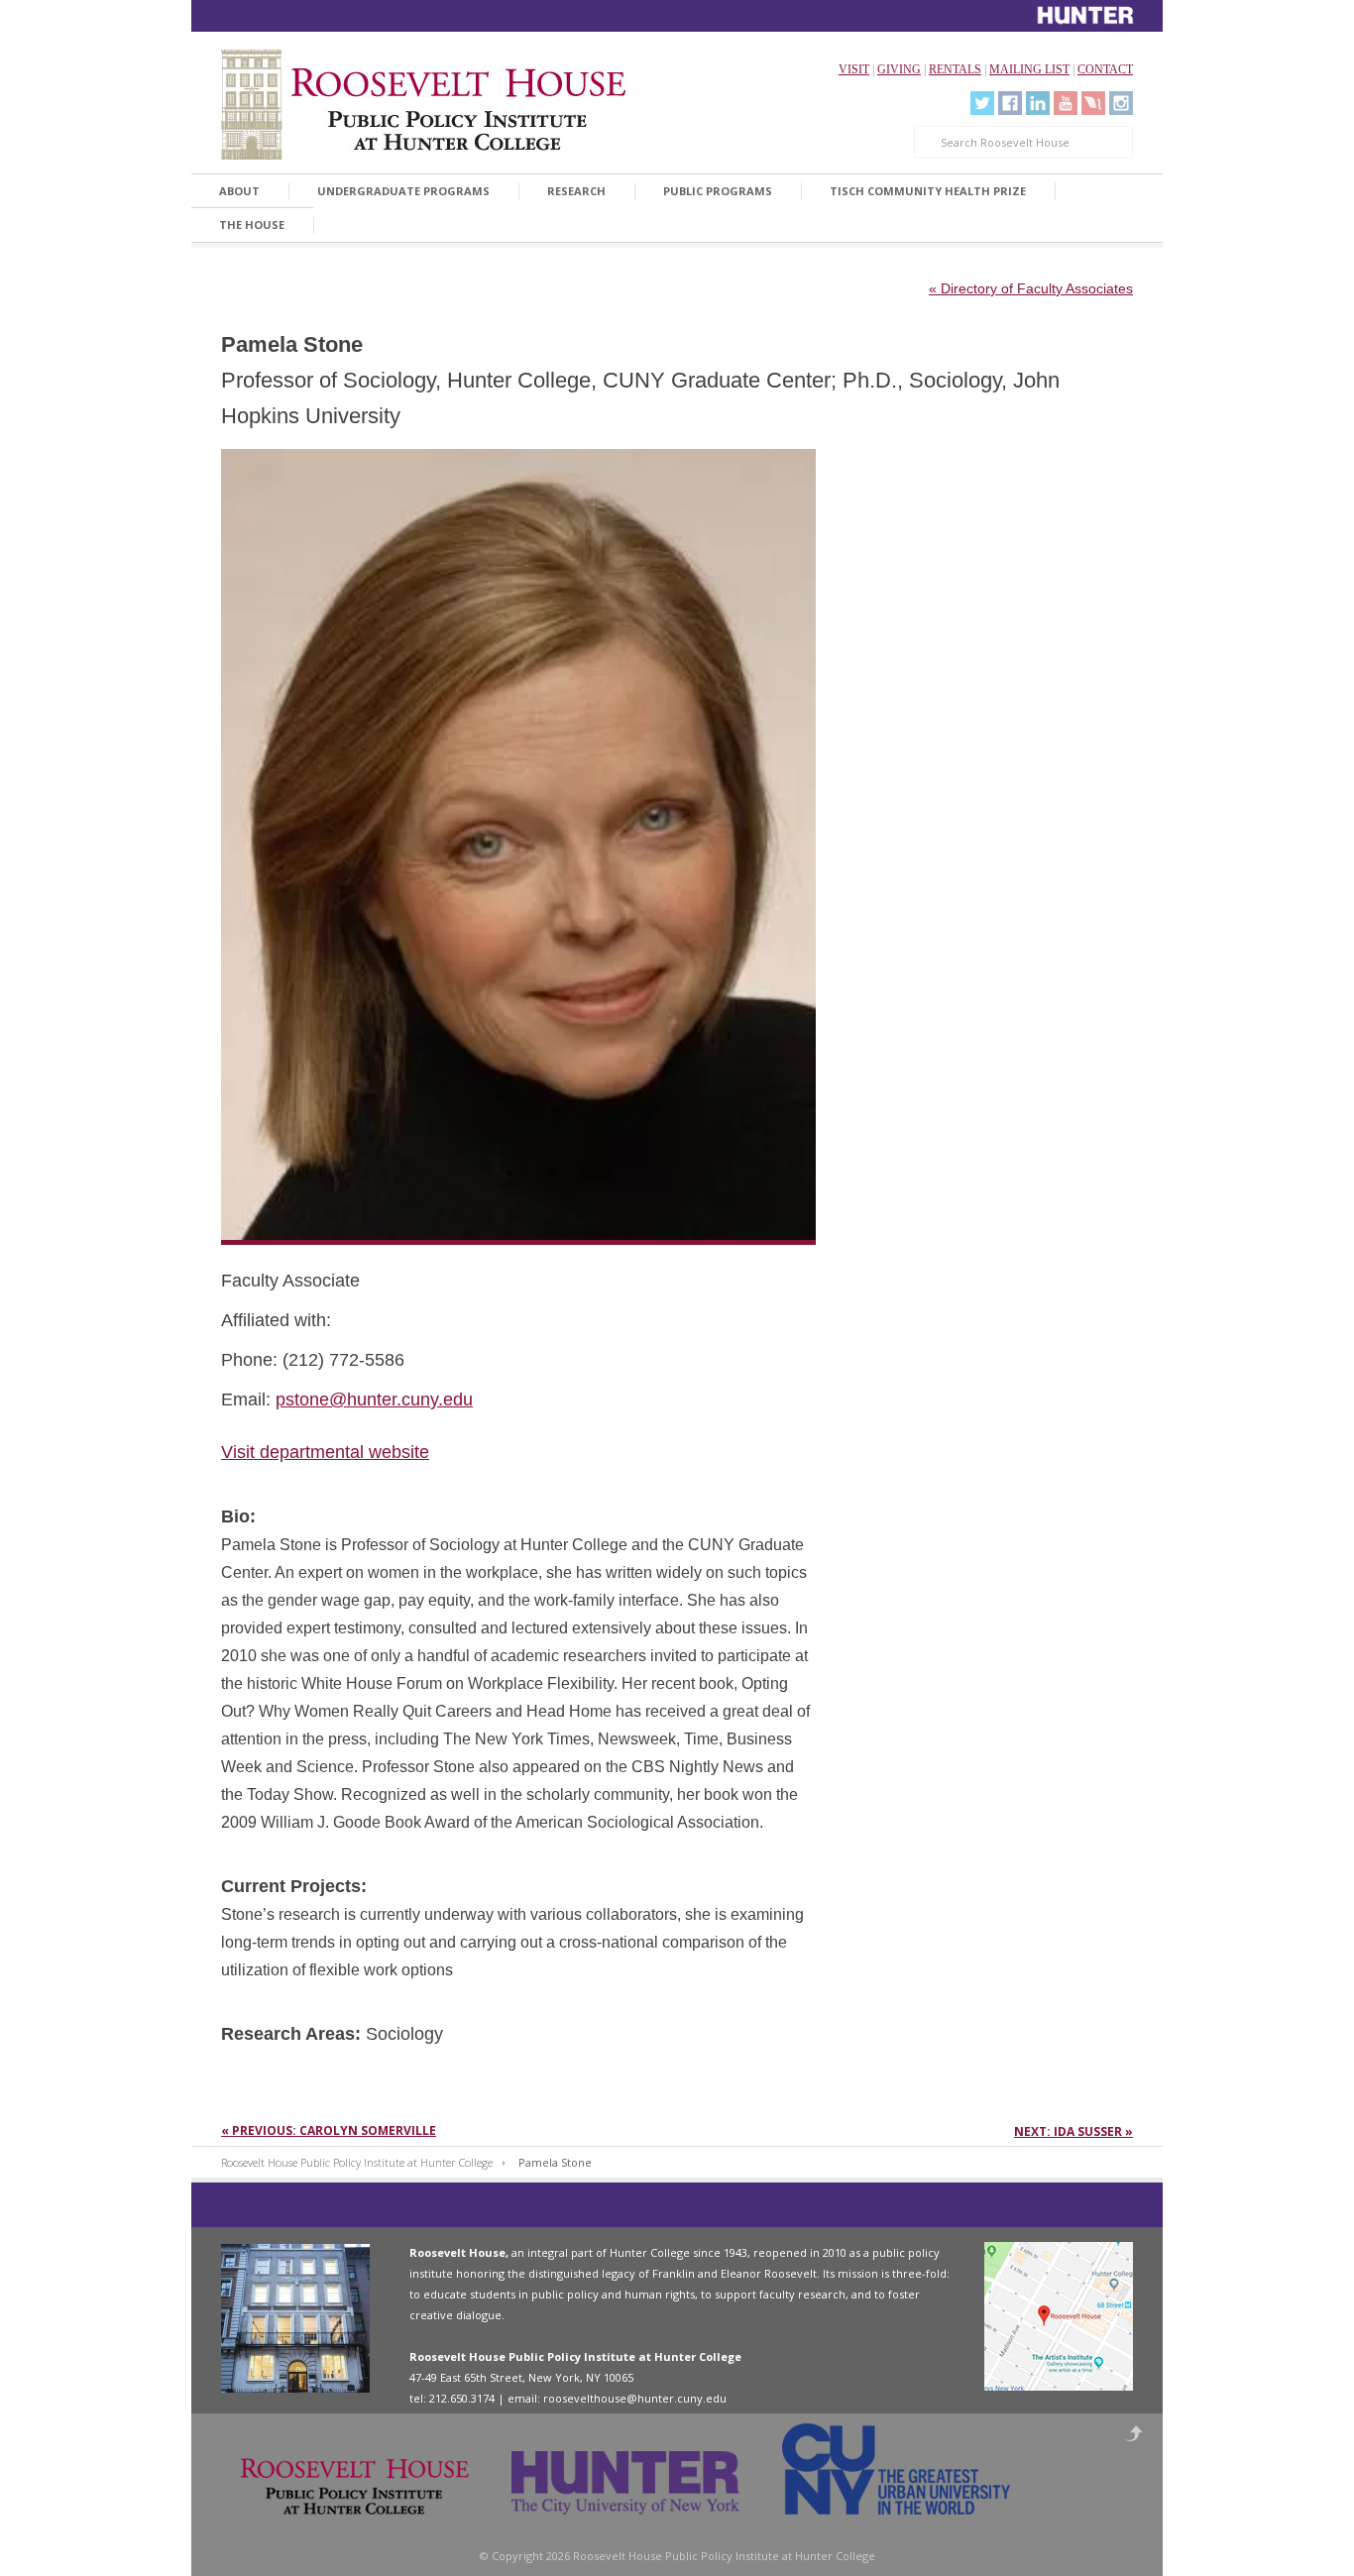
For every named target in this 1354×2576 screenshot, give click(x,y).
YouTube (1066, 103)
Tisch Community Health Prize (928, 191)
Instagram (1121, 103)
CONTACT (1105, 69)
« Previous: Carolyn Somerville (329, 2130)
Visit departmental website (325, 1452)
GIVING (899, 69)
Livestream (1093, 103)
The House (252, 224)
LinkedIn (1038, 103)
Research (576, 191)
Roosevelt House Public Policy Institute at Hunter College (357, 2162)
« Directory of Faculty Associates (1031, 288)
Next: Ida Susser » (1073, 2131)
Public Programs (718, 191)
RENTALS (955, 69)
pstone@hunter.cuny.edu (374, 1400)
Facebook (1010, 103)
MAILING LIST (1029, 69)
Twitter (982, 103)
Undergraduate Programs (403, 191)
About (239, 191)
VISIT (854, 69)
